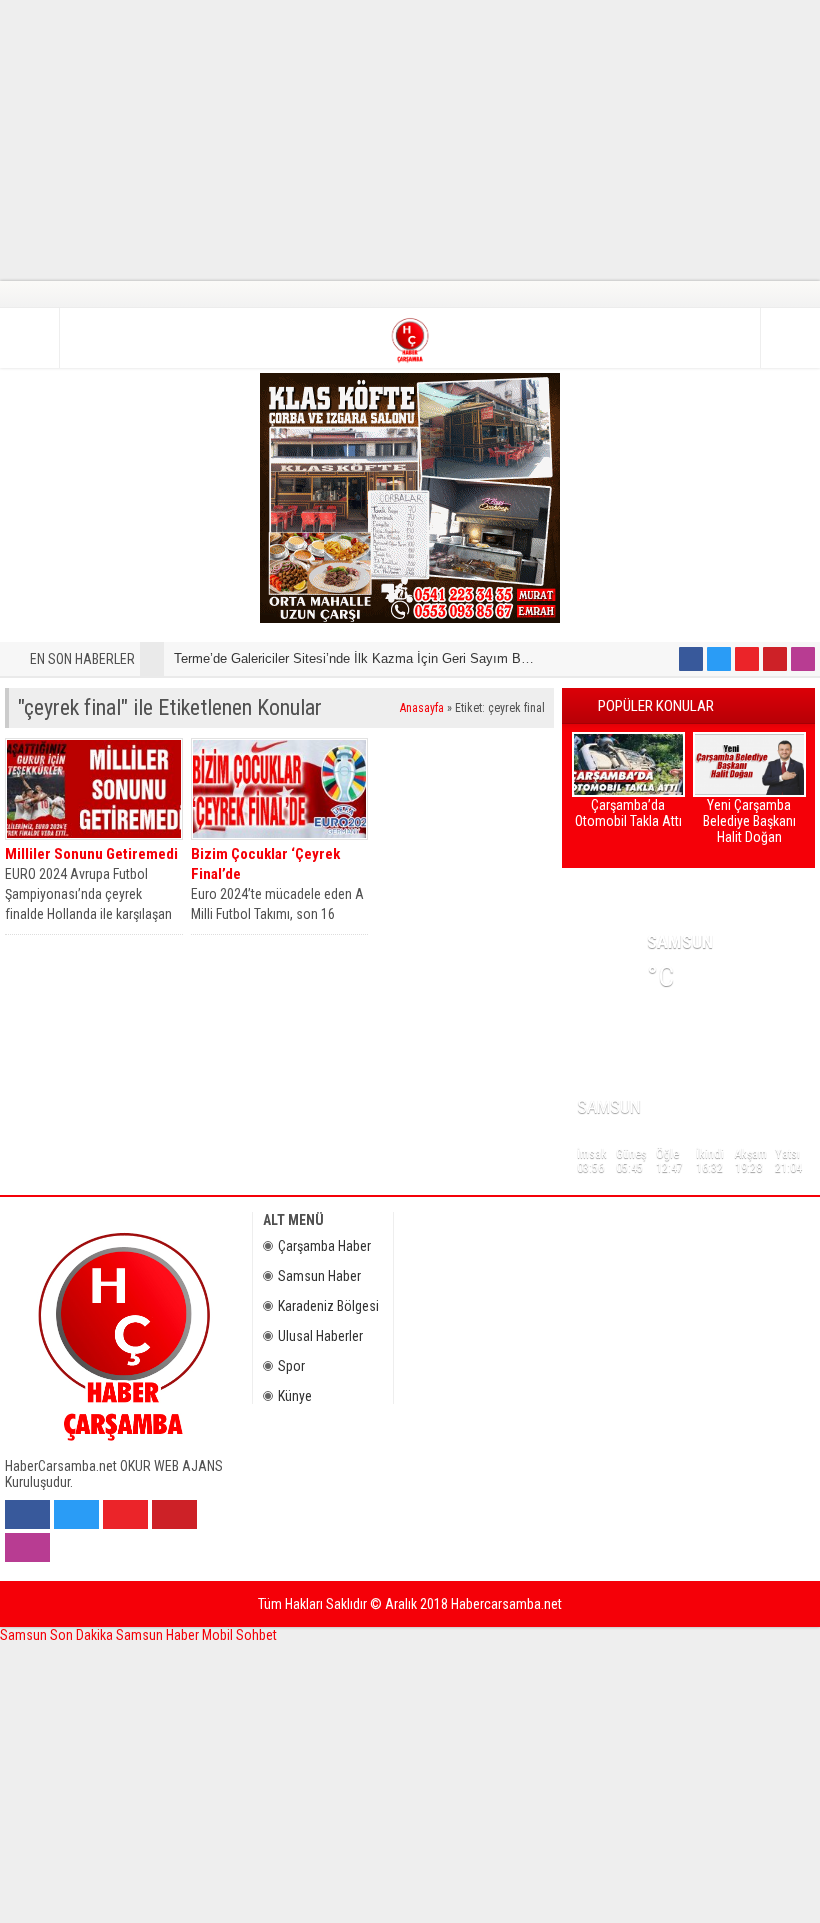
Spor (291, 1366)
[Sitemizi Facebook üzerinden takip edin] (691, 659)
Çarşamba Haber (324, 1246)
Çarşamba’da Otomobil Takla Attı (628, 813)
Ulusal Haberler (320, 1336)
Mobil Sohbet (239, 1635)
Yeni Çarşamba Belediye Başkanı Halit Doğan (749, 821)
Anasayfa (422, 708)
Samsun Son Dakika (58, 1635)
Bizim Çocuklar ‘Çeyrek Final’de (265, 864)
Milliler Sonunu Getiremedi (91, 854)
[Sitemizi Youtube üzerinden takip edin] (747, 659)
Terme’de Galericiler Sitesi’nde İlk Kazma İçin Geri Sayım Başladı (365, 658)
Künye (295, 1396)
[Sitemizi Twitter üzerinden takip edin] (719, 659)
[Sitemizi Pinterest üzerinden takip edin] (775, 659)
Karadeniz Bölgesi (328, 1306)
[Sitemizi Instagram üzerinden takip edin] (803, 659)
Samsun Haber (319, 1276)
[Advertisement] (410, 140)
